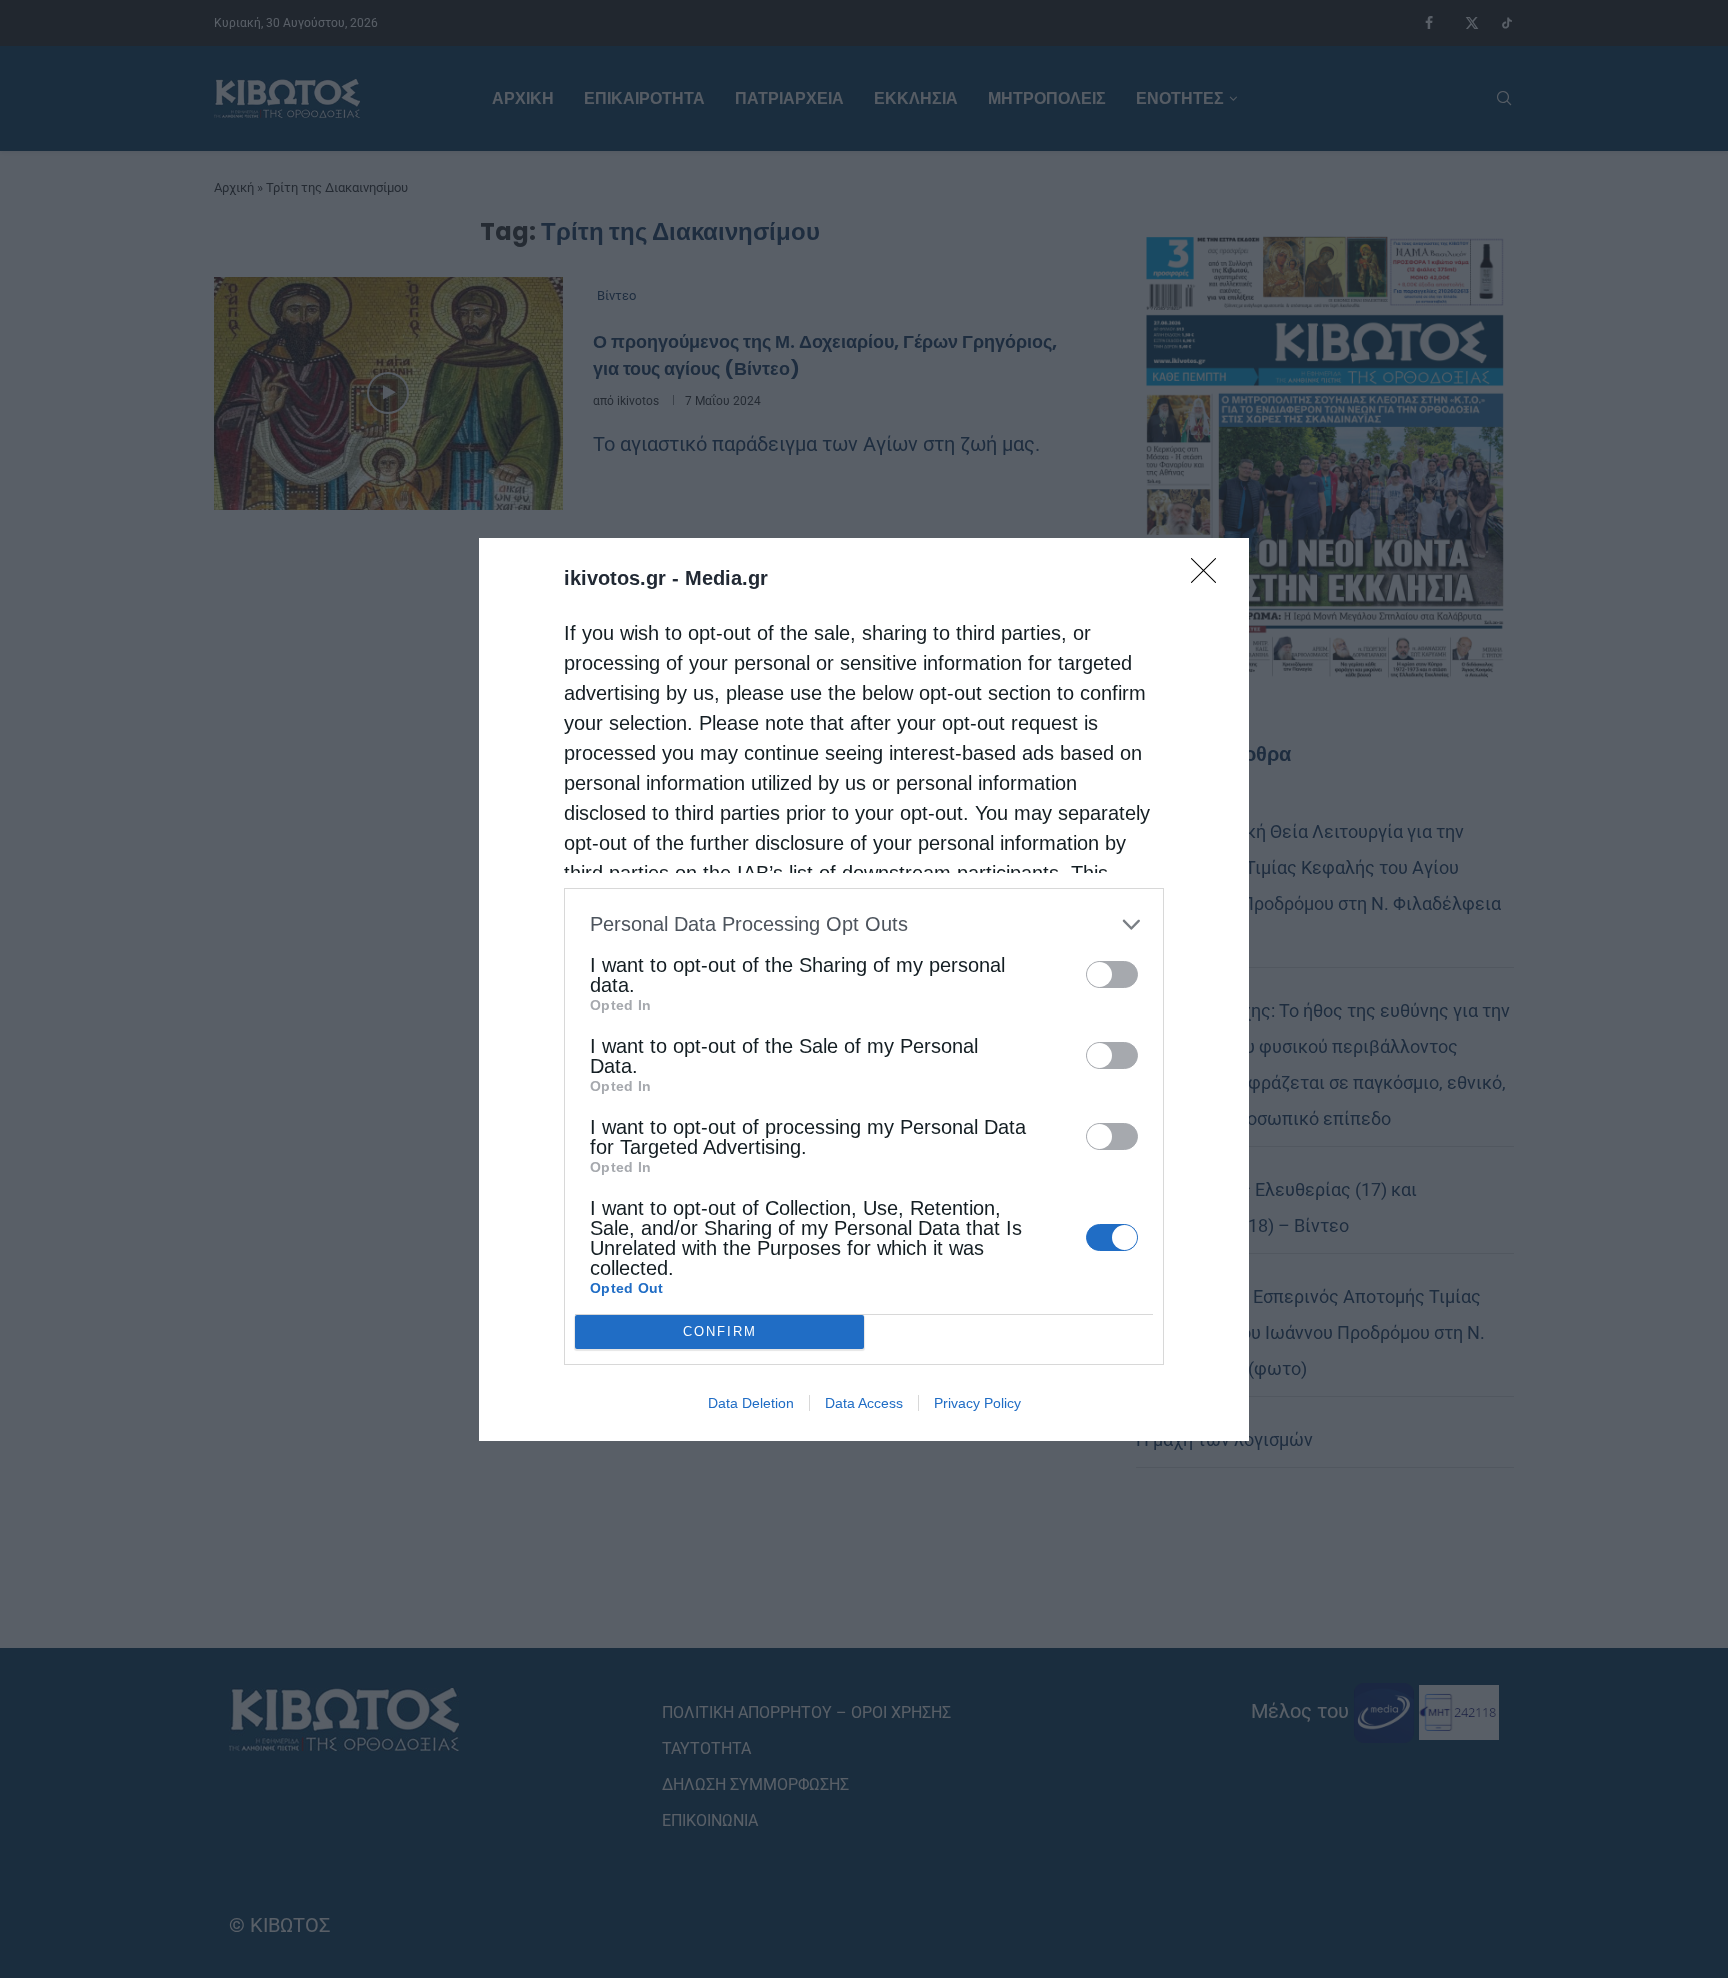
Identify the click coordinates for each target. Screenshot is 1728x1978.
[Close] (1210, 577)
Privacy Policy (977, 1403)
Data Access (864, 1403)
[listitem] (864, 924)
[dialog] (864, 989)
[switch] (1112, 974)
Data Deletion (751, 1403)
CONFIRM (720, 1331)
